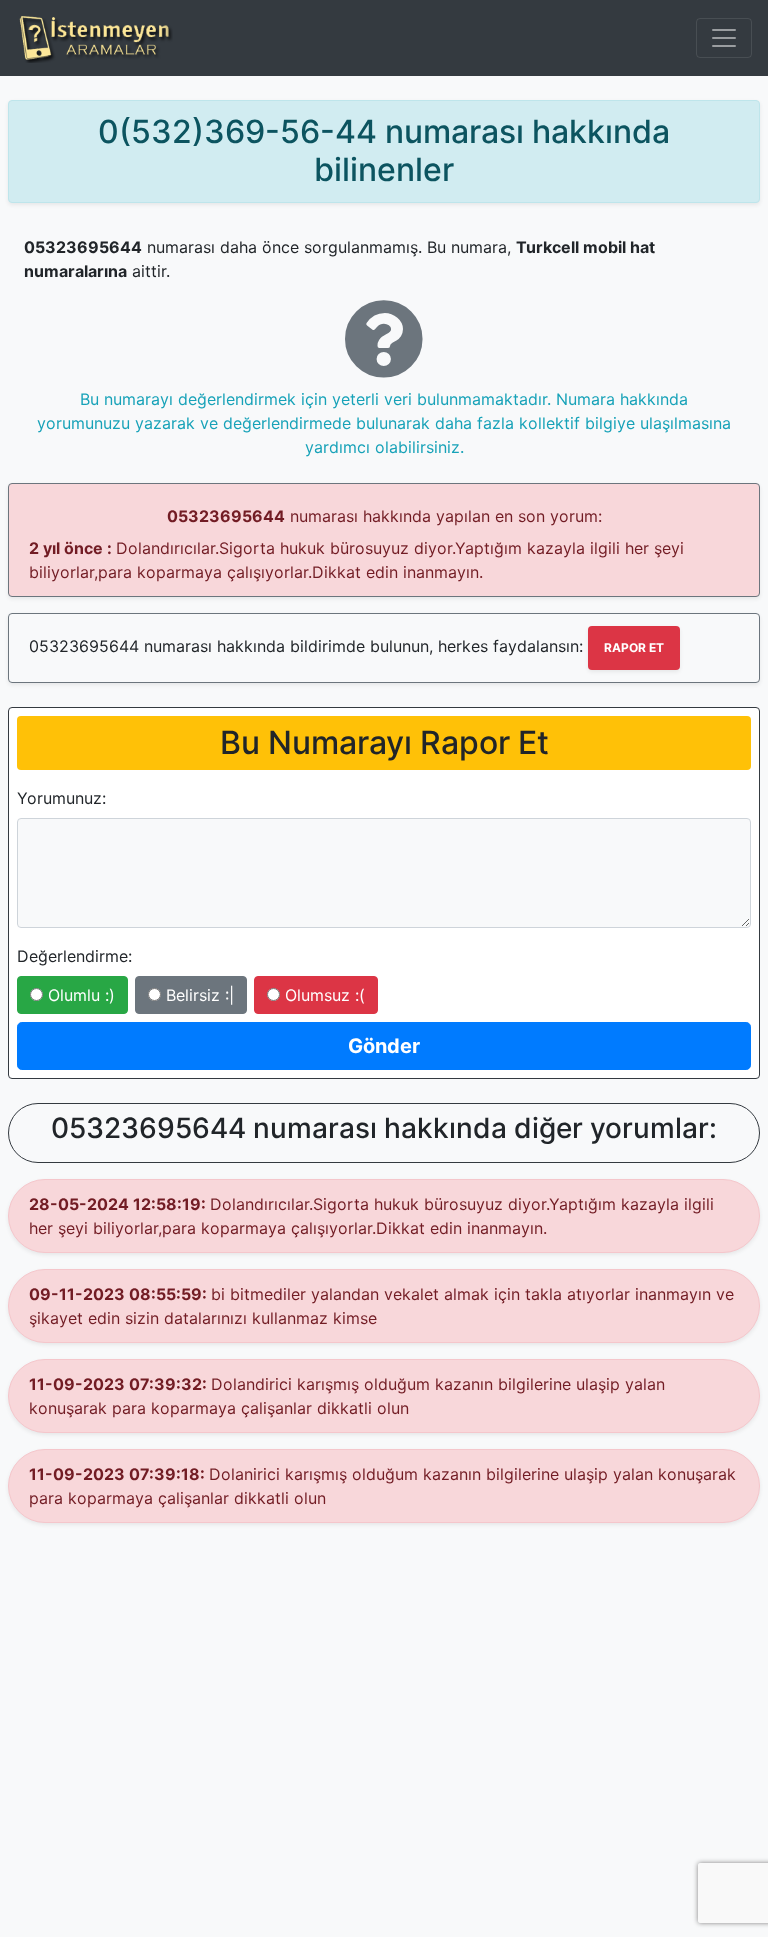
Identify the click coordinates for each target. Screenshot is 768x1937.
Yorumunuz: (61, 798)
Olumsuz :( (322, 995)
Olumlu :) (79, 995)
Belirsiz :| (197, 995)
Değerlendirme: (74, 956)
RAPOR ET (634, 647)
